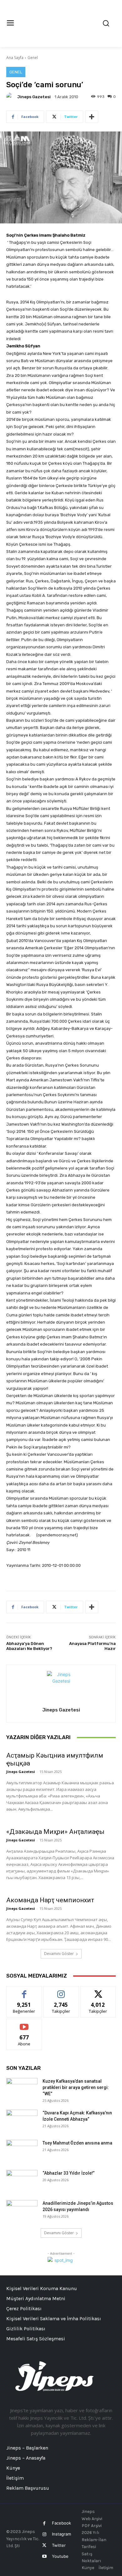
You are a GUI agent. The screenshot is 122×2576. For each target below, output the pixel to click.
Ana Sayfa (15, 58)
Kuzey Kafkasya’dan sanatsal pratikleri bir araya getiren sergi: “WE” (76, 2087)
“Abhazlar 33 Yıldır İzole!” (69, 2173)
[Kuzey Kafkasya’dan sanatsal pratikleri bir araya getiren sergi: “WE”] (22, 2089)
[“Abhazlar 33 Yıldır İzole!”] (22, 2181)
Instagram (61, 2534)
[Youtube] (44, 2556)
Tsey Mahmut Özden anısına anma (77, 2143)
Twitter (59, 2545)
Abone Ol (24, 2024)
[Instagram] (44, 2534)
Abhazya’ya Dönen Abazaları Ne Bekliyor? (29, 1646)
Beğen (24, 1991)
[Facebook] (44, 2523)
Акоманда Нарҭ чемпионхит (50, 1900)
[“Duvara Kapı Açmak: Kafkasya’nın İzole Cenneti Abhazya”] (22, 2121)
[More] (92, 117)
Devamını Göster (59, 1954)
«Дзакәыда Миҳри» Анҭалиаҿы (55, 1832)
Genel (33, 58)
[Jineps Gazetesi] (11, 97)
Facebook (61, 2523)
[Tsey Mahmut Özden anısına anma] (22, 2151)
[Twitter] (44, 2545)
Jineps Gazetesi (34, 97)
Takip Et (61, 1991)
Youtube (60, 2556)
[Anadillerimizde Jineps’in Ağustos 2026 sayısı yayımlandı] (22, 2211)
